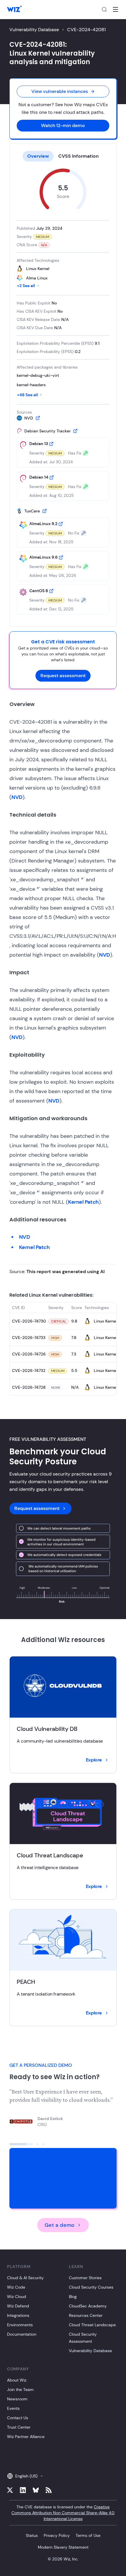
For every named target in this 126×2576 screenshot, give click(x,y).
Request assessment (63, 676)
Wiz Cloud (17, 2297)
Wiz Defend (18, 2306)
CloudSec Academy (88, 2306)
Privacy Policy (57, 2535)
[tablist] (63, 156)
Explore (94, 1760)
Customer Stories (85, 2278)
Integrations (18, 2315)
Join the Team (20, 2389)
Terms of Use (88, 2535)
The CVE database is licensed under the (63, 2513)
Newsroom (17, 2399)
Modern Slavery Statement (63, 2547)
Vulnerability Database (34, 30)
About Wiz (17, 2380)
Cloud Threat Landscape (92, 2325)
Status (32, 2535)
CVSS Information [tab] (79, 156)
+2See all (26, 286)
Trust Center (19, 2427)
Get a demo (59, 2225)
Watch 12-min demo (63, 125)
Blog (73, 2297)
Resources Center (86, 2315)
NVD (17, 797)
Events (13, 2408)
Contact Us (18, 2418)
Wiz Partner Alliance (26, 2437)
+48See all (28, 395)
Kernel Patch (83, 1202)
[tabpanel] (63, 392)
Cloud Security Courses (91, 2287)
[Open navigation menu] (115, 9)
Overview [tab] (38, 156)
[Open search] (104, 9)
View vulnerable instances (60, 91)
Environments (20, 2325)
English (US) (26, 2476)
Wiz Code (16, 2287)
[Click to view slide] (21, 2144)
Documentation (22, 2334)
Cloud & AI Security (25, 2278)
